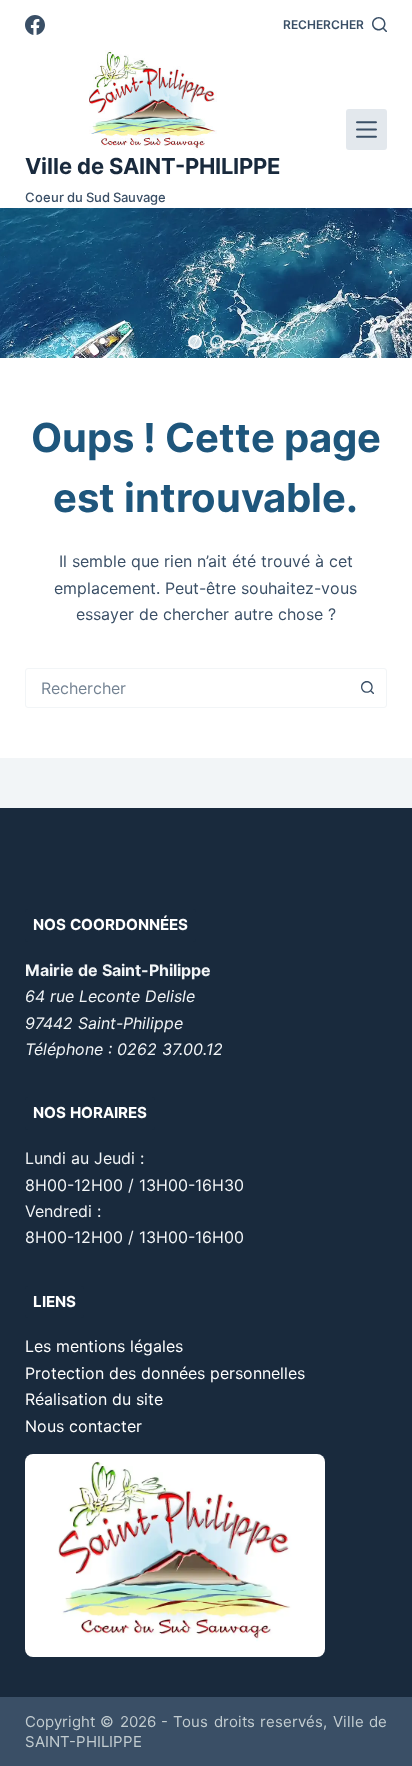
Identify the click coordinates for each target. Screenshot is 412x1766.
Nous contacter (83, 1426)
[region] (206, 283)
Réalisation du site (94, 1399)
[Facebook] (35, 25)
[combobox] (187, 688)
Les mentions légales (104, 1346)
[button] (195, 342)
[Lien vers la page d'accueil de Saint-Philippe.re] (152, 100)
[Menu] (366, 129)
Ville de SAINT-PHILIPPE (152, 166)
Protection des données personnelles (165, 1373)
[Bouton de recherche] (367, 688)
